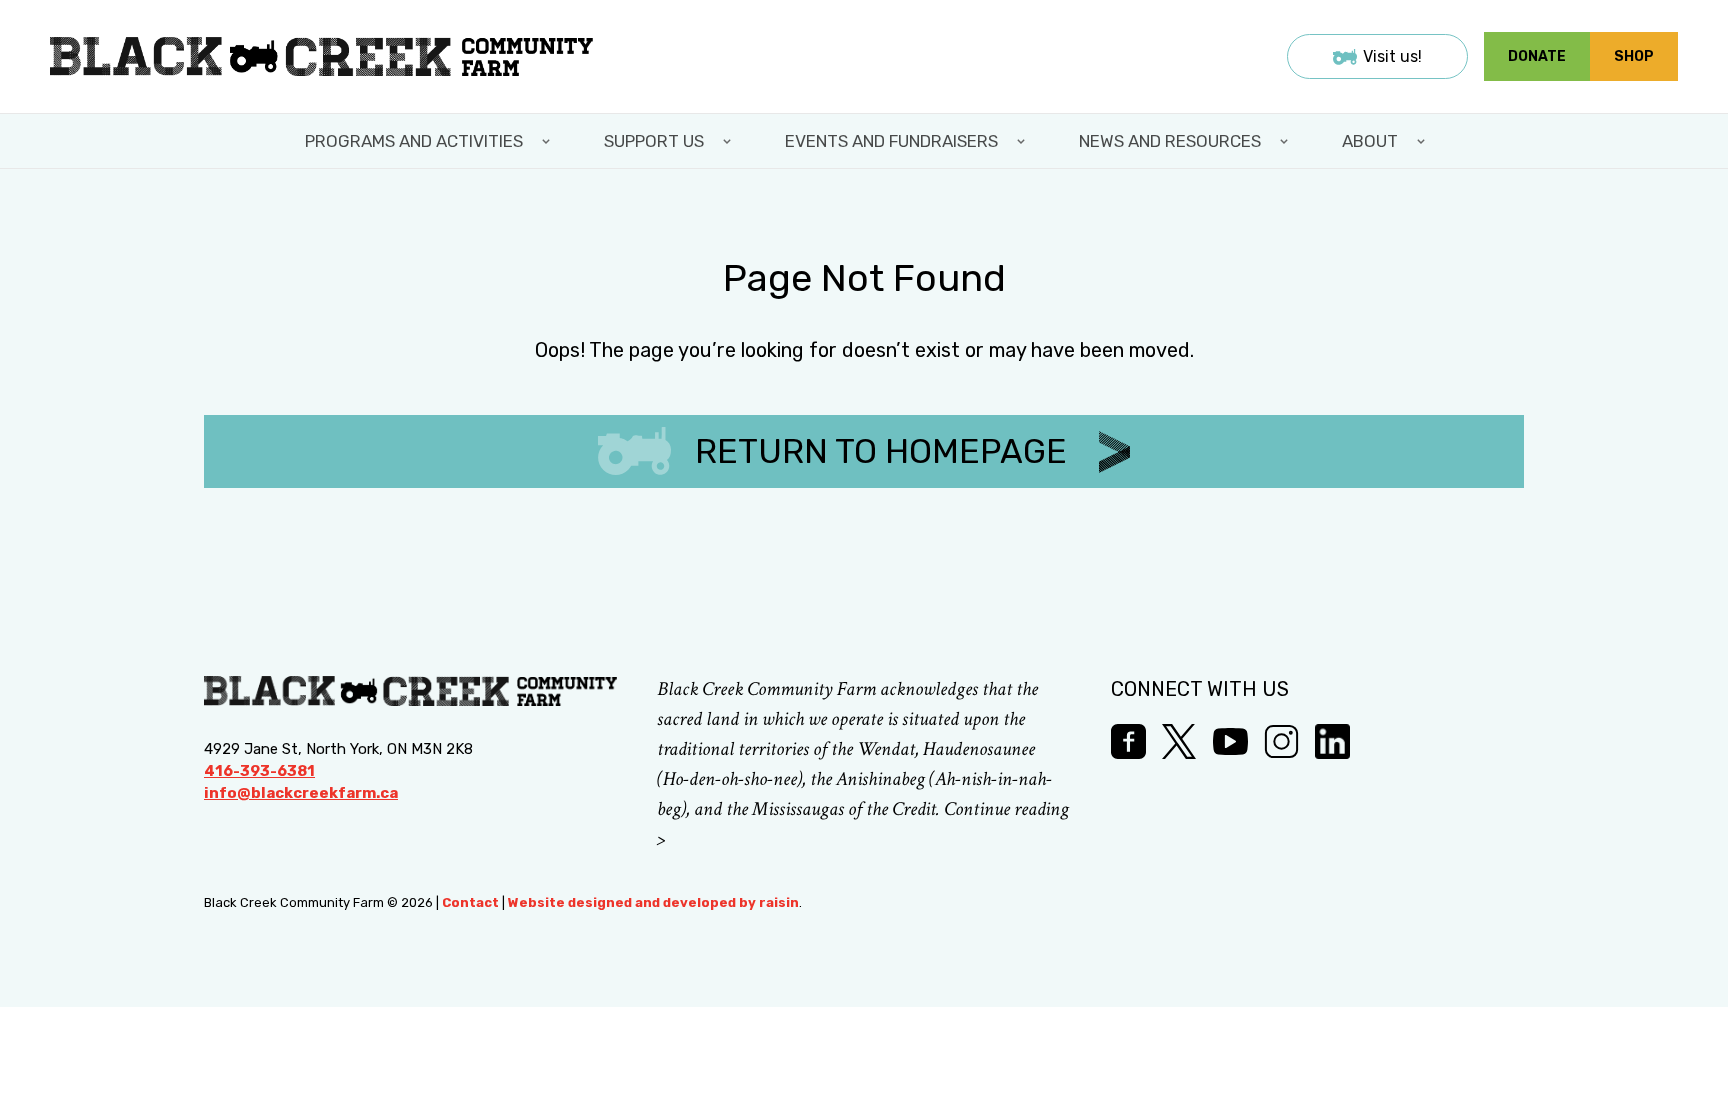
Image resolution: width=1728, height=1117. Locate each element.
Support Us (654, 141)
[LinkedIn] (1332, 741)
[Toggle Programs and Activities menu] (548, 141)
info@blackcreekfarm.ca (301, 793)
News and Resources (1170, 141)
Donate (1537, 56)
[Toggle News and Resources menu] (1286, 141)
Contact (470, 902)
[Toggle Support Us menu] (729, 141)
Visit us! (1392, 56)
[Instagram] (1281, 741)
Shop (1634, 56)
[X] (1179, 741)
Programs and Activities (414, 141)
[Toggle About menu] (1423, 141)
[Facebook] (1128, 741)
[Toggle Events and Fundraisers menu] (1023, 141)
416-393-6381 (259, 771)
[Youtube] (1230, 741)
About (1370, 141)
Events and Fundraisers (891, 141)
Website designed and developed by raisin (653, 902)
